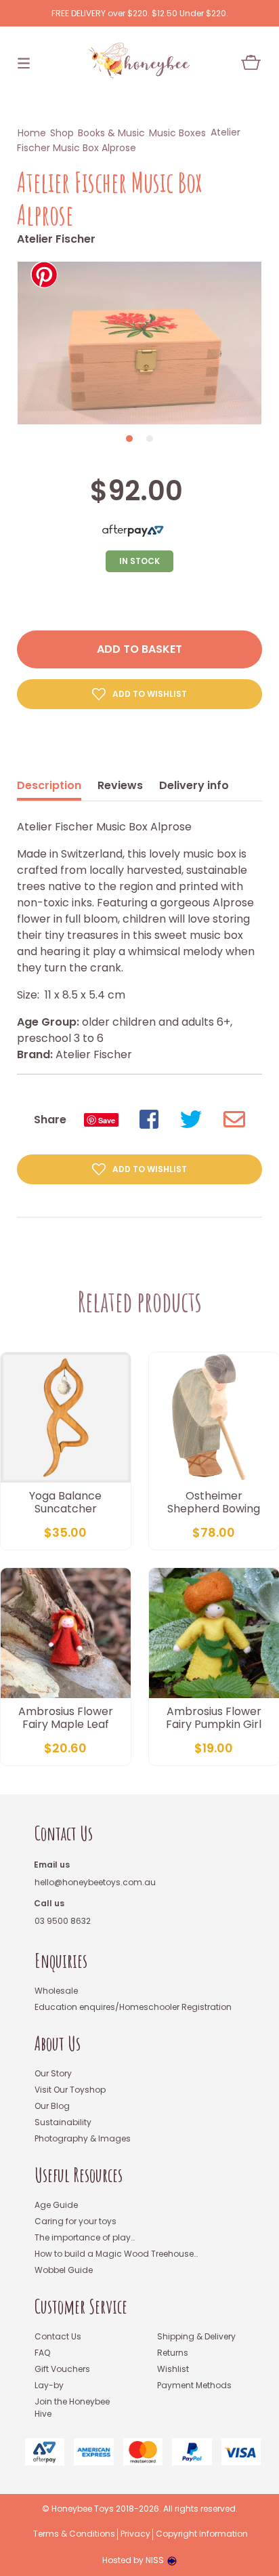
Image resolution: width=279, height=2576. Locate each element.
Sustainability (63, 2122)
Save (107, 1120)
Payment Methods (194, 2385)
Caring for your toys (76, 2221)
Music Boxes (177, 133)
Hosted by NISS (133, 2560)
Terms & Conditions (74, 2534)
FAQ (42, 2353)
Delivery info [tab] (194, 785)
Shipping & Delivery (196, 2336)
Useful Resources (79, 2175)
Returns (173, 2353)
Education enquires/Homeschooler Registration (133, 2007)
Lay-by (49, 2385)
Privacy (135, 2534)
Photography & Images (83, 2138)
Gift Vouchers (62, 2369)
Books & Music (111, 133)
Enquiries (61, 1961)
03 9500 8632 (63, 1921)
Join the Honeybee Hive (72, 2408)
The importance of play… (85, 2237)
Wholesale (56, 1991)
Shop (62, 133)
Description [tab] (49, 785)
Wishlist (173, 2369)
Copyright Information (202, 2534)
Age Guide (56, 2205)
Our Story (53, 2073)
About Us (58, 2044)
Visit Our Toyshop (70, 2090)
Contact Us (64, 1833)
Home (32, 133)
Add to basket (139, 649)
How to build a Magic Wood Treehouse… (116, 2254)
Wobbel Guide (64, 2270)
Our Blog (52, 2106)
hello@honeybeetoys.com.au (95, 1882)
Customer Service (81, 2307)
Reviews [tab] (120, 785)
